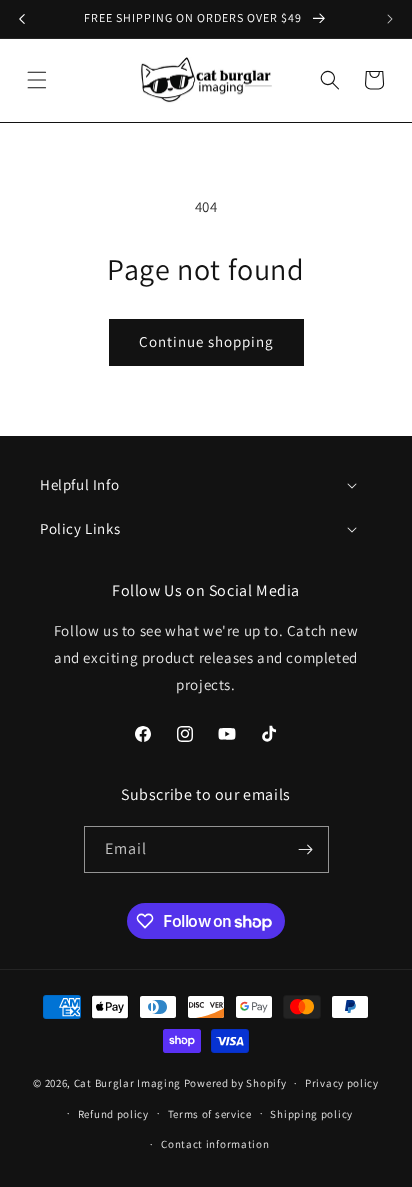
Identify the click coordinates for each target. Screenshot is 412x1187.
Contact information (215, 1144)
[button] (37, 80)
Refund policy (113, 1114)
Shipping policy (311, 1114)
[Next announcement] (390, 19)
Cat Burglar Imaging (127, 1083)
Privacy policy (342, 1083)
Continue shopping (206, 341)
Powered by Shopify (235, 1083)
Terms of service (210, 1114)
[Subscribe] (306, 849)
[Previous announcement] (22, 19)
